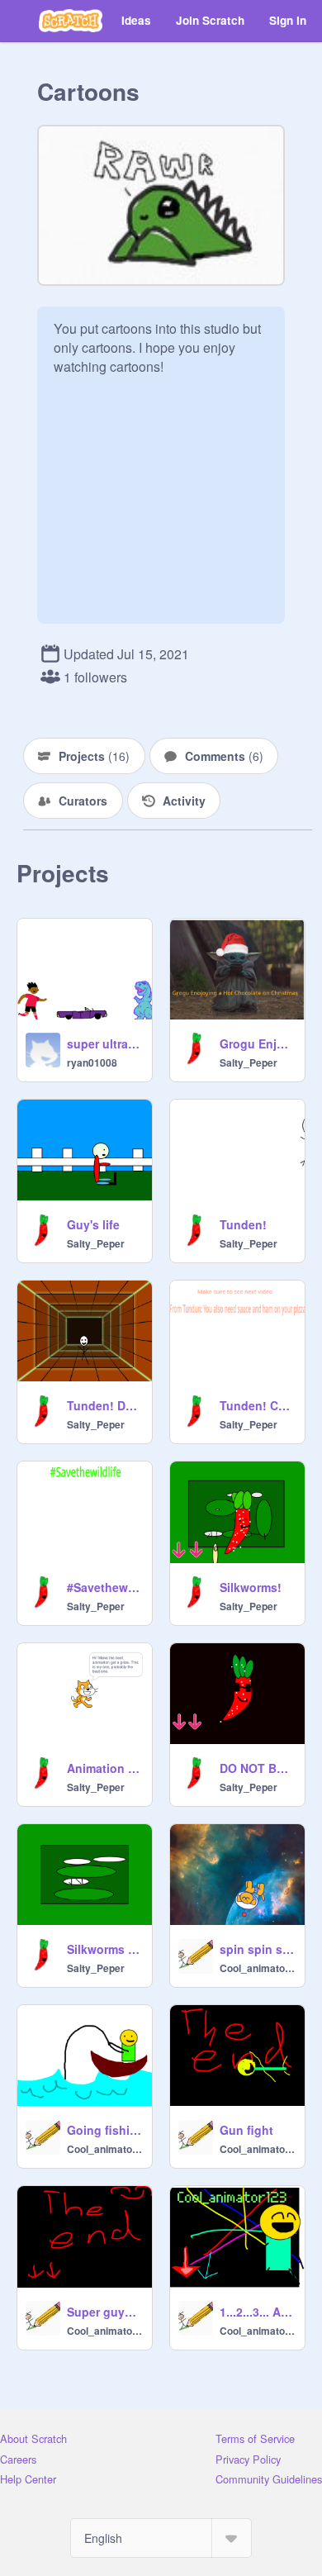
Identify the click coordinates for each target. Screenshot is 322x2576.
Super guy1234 (104, 2312)
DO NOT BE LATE (257, 1768)
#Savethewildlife (104, 1587)
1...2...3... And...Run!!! (257, 2312)
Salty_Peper (249, 1062)
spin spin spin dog (257, 1949)
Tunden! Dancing (104, 1405)
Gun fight (246, 2130)
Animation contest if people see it (104, 1768)
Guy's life (93, 1224)
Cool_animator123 (257, 1968)
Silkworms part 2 (104, 1949)
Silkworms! (251, 1587)
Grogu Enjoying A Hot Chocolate (257, 1043)
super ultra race (104, 1043)
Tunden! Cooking (257, 1405)
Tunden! (243, 1224)
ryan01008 (92, 1062)
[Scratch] (71, 21)
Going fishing (104, 2130)
